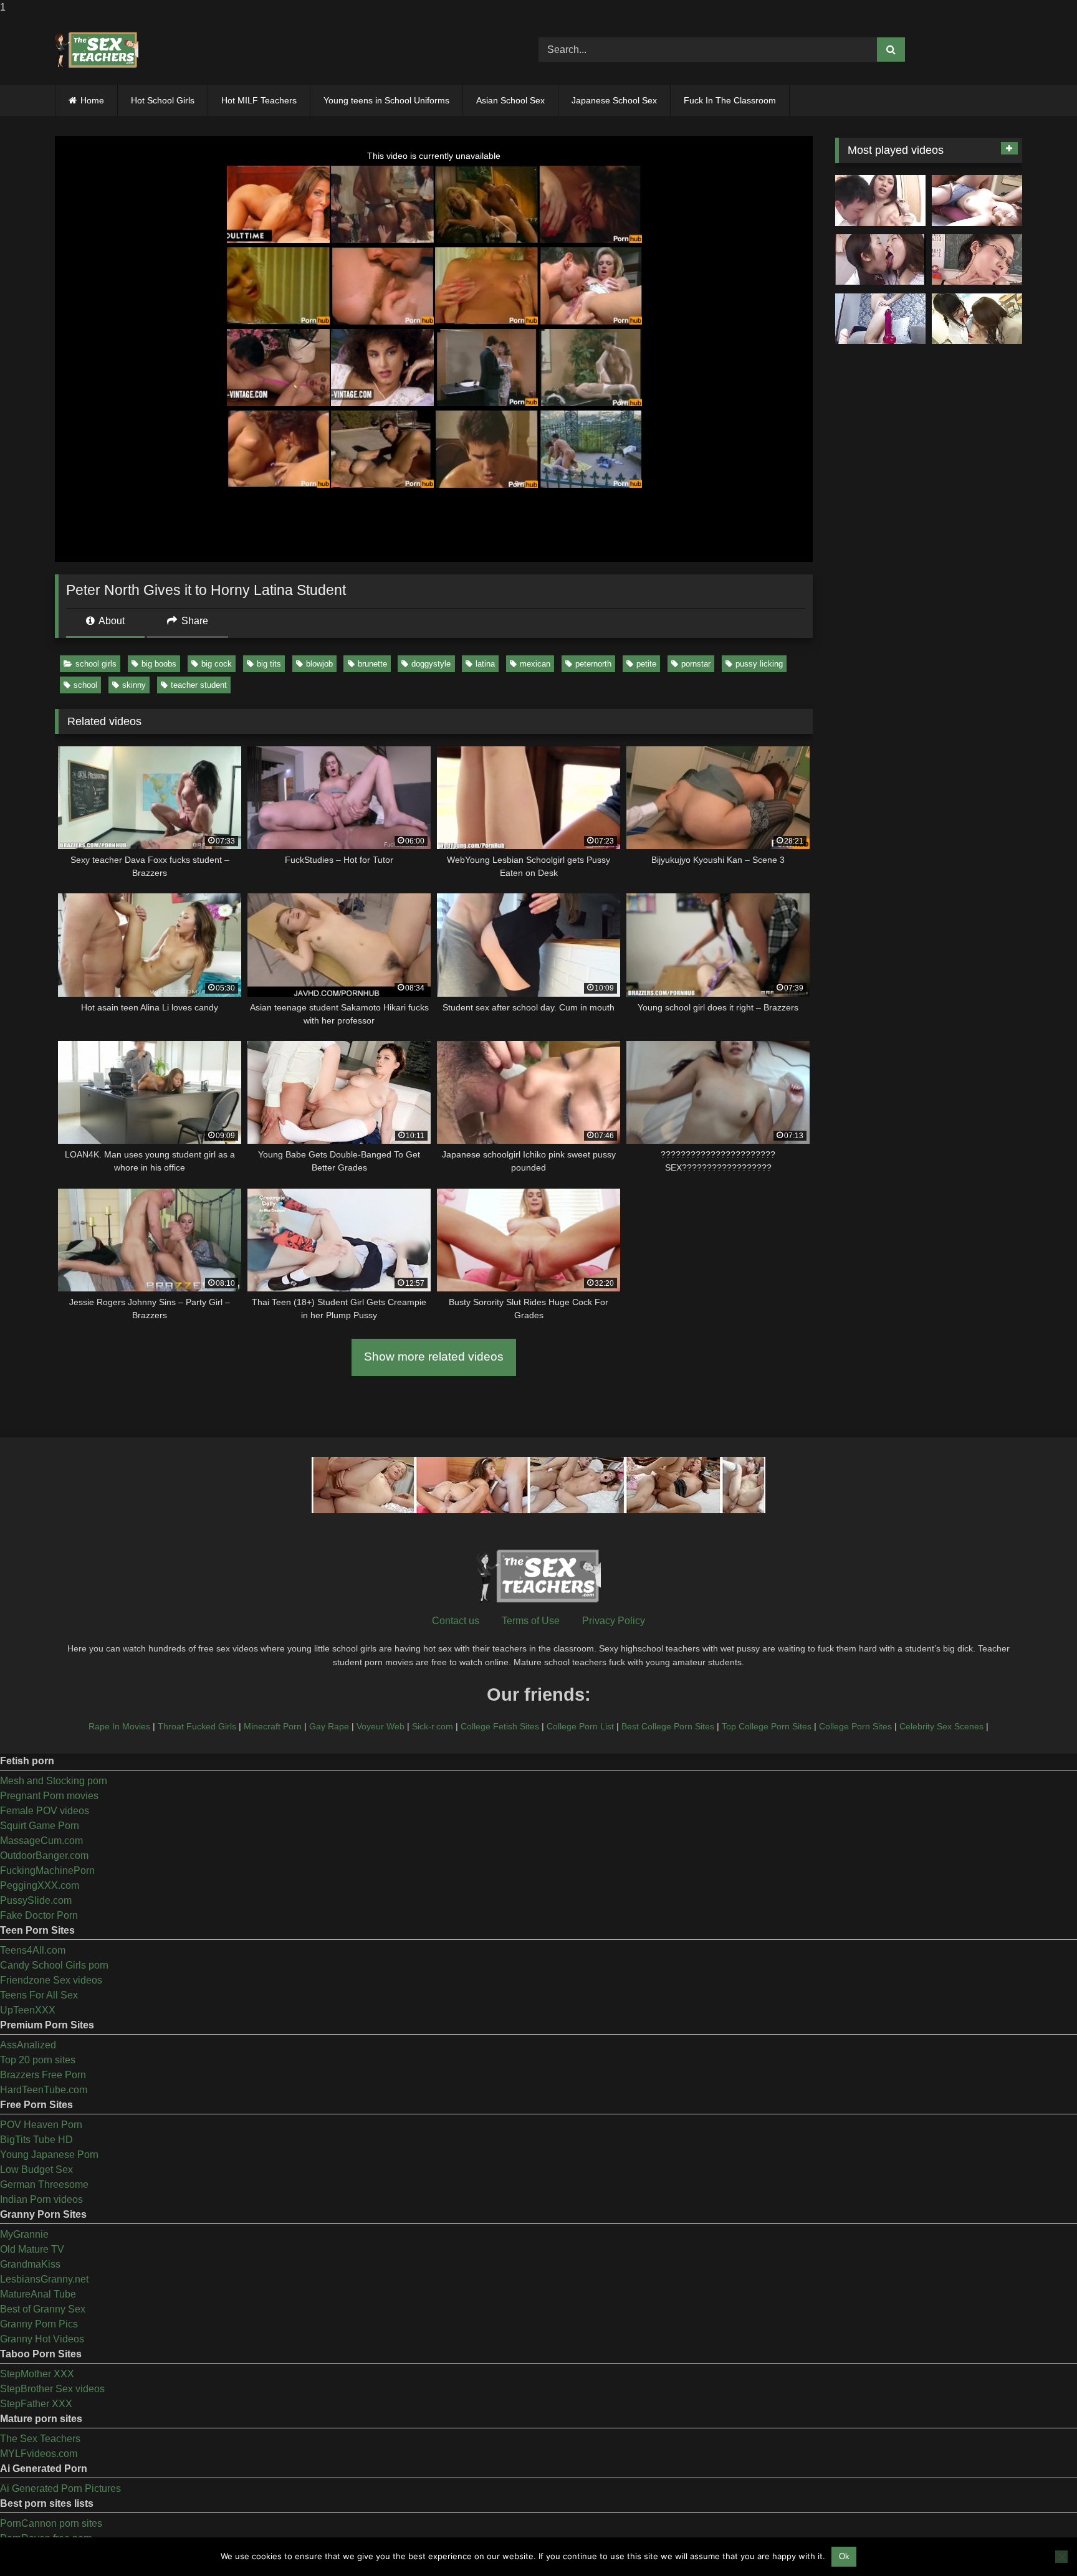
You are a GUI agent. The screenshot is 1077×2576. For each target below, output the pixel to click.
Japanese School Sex (614, 100)
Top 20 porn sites (38, 2060)
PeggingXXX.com (40, 1885)
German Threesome (44, 2184)
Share (194, 621)
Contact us (456, 1621)
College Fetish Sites (500, 1726)
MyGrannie (24, 2234)
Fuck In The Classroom (730, 100)
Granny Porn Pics (39, 2324)
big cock (217, 664)
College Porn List (580, 1726)
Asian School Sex (510, 100)
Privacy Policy (614, 1621)
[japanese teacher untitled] (880, 201)
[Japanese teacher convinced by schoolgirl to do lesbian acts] (977, 319)
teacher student (199, 685)
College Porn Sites (855, 1726)
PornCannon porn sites (51, 2523)
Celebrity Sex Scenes (941, 1726)
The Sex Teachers (40, 2439)
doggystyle (431, 664)
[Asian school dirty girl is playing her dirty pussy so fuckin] (880, 319)
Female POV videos (45, 1811)
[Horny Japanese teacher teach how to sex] (977, 260)
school (85, 685)
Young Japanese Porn (49, 2155)
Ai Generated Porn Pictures (60, 2488)
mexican (535, 664)
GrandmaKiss (30, 2264)
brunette (372, 664)
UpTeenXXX (28, 2010)
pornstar (696, 664)
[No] (1061, 2557)
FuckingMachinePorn (47, 1870)
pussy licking (759, 664)
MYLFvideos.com (39, 2454)
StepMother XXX (37, 2374)
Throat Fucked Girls (197, 1726)
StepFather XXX (36, 2404)
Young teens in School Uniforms (386, 100)
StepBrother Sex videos (52, 2389)
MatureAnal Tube (38, 2294)
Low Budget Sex (36, 2170)
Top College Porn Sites (767, 1726)
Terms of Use (531, 1621)
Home (92, 100)
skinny (134, 685)
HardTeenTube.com (44, 2090)
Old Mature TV (32, 2249)
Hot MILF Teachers (259, 100)
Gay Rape (329, 1726)
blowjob (319, 664)
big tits (269, 664)
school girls (96, 664)
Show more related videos (434, 1357)
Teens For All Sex (39, 1995)
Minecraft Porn (273, 1726)
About (111, 621)
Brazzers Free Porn (43, 2075)
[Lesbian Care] (880, 260)
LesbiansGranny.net (44, 2279)
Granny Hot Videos (42, 2339)
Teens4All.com (33, 1950)
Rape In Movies (119, 1726)
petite (646, 664)
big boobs (159, 664)
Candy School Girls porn (54, 1965)
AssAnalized (28, 2045)
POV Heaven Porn (41, 2125)
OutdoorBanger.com (44, 1856)
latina (485, 664)
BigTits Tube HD (36, 2140)
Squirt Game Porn (40, 1826)
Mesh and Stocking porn (54, 1781)
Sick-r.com (433, 1726)
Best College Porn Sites (668, 1726)
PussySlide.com (36, 1900)
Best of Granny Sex (43, 2309)
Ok (844, 2556)
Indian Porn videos (41, 2199)
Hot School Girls (163, 100)
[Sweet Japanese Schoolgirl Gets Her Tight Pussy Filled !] (977, 201)
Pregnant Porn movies (49, 1796)
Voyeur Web (381, 1726)
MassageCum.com (41, 1841)
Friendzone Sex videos (51, 1980)
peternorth (593, 664)
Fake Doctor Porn (39, 1915)
